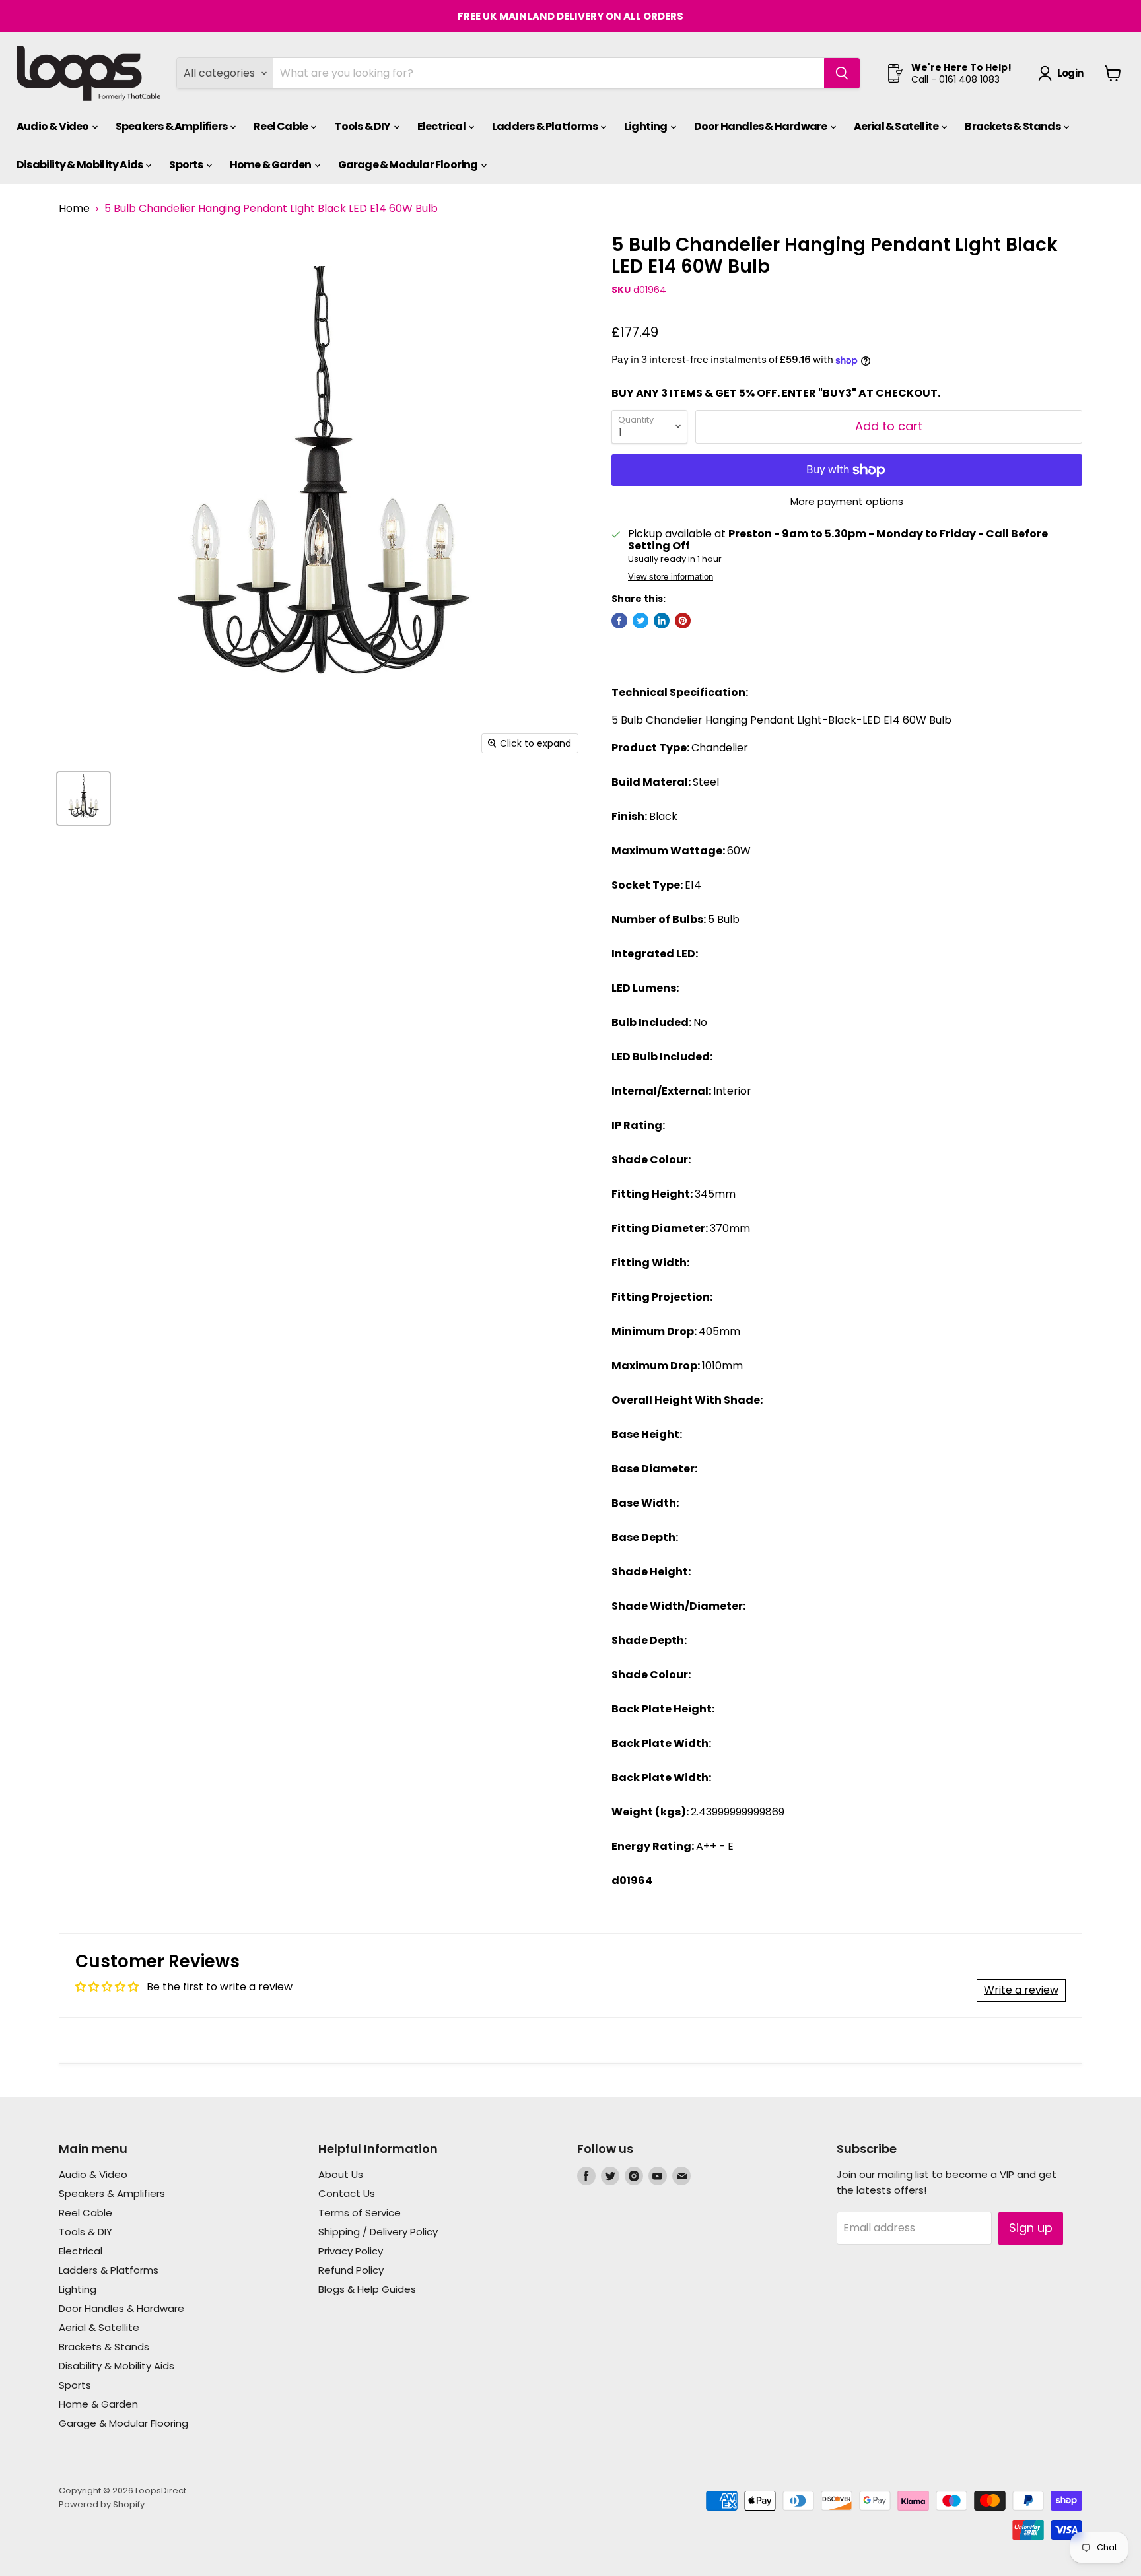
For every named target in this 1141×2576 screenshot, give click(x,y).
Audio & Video (53, 126)
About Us (341, 2174)
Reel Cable (281, 126)
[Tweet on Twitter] (640, 621)
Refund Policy (351, 2270)
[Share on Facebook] (619, 621)
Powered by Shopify (102, 2504)
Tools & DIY (363, 126)
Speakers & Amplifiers (172, 126)
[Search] (842, 73)
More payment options (847, 501)
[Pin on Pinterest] (683, 621)
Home (74, 209)
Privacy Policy (351, 2251)
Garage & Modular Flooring (409, 165)
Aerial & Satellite (897, 126)
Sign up (1031, 2228)
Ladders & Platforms (545, 126)
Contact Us (347, 2193)
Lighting (646, 126)
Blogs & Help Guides (367, 2289)
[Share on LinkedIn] (662, 621)
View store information (671, 577)
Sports (187, 165)
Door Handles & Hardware (761, 126)
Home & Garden (271, 165)
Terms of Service (360, 2213)
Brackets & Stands (1013, 126)
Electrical (442, 126)
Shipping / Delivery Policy (378, 2232)
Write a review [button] (1021, 1990)
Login (1070, 73)
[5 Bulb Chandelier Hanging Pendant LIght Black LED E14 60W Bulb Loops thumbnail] (84, 798)
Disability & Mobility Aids (80, 165)
